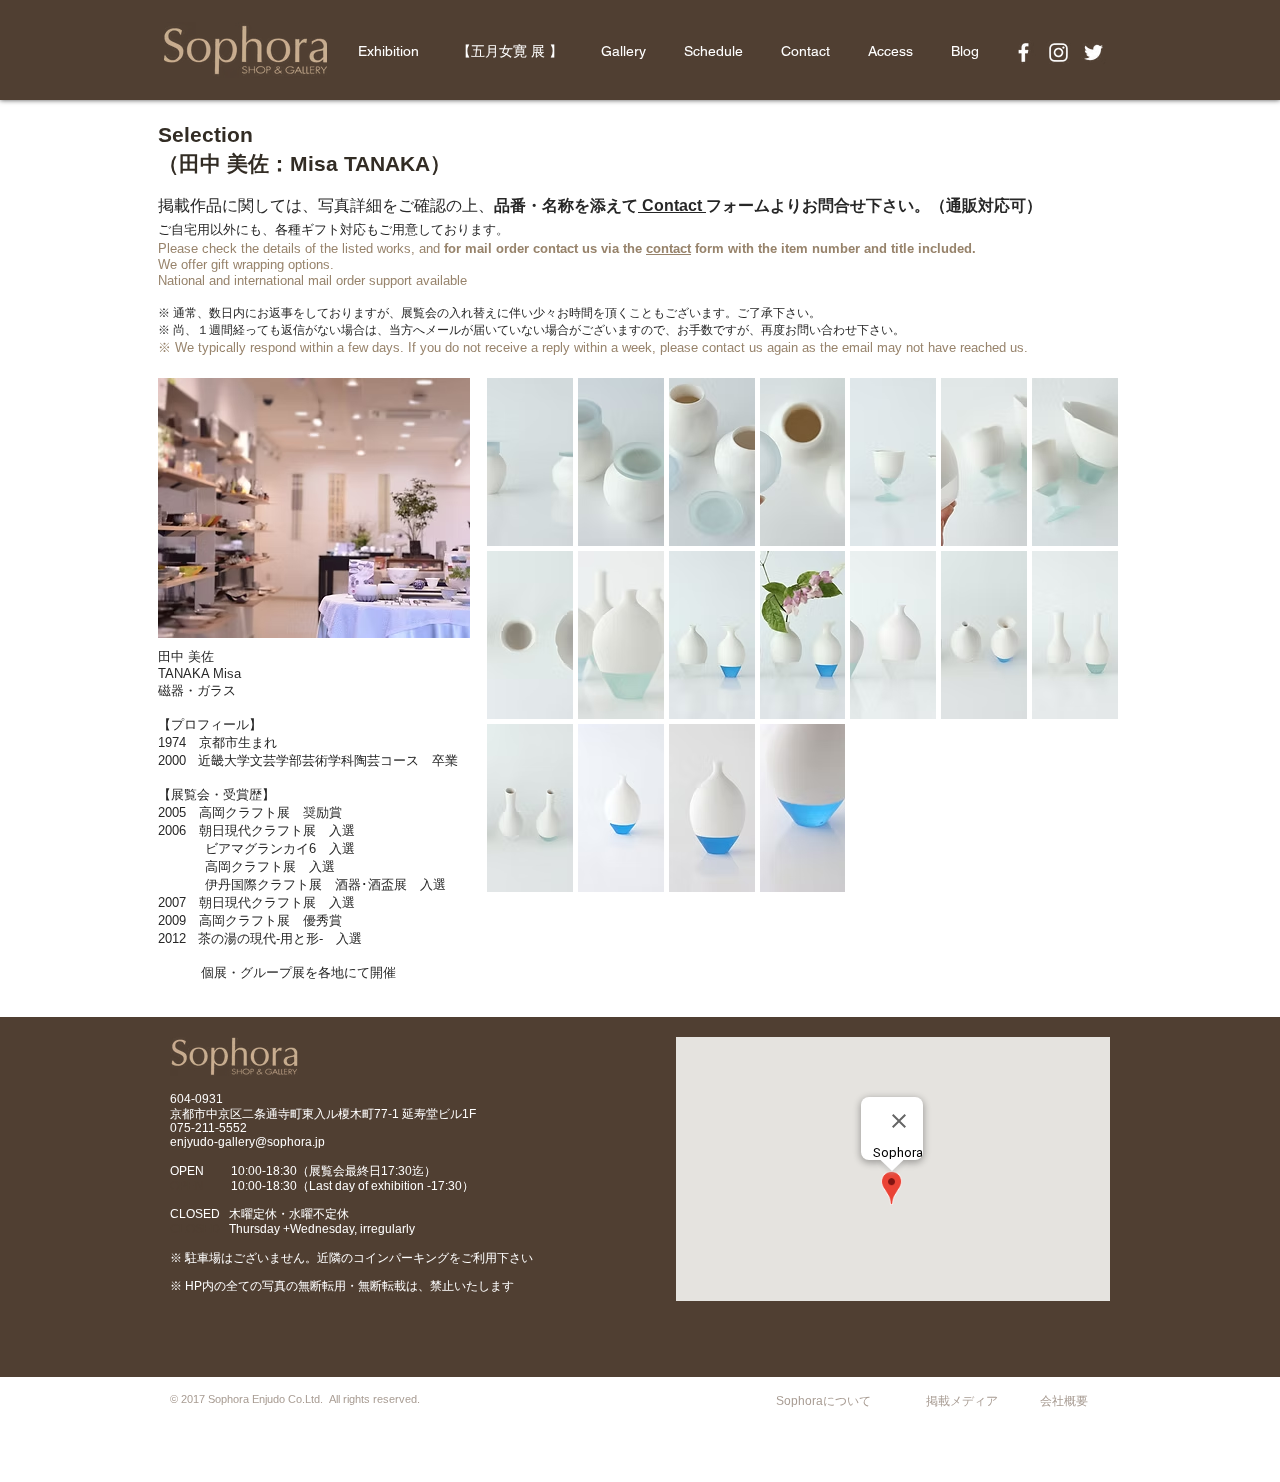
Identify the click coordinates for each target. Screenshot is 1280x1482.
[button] (530, 462)
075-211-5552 (208, 1128)
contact (668, 248)
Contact (672, 205)
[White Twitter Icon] (1093, 52)
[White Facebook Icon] (1023, 52)
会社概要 (1064, 1401)
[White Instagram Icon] (1058, 52)
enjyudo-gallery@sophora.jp (247, 1142)
